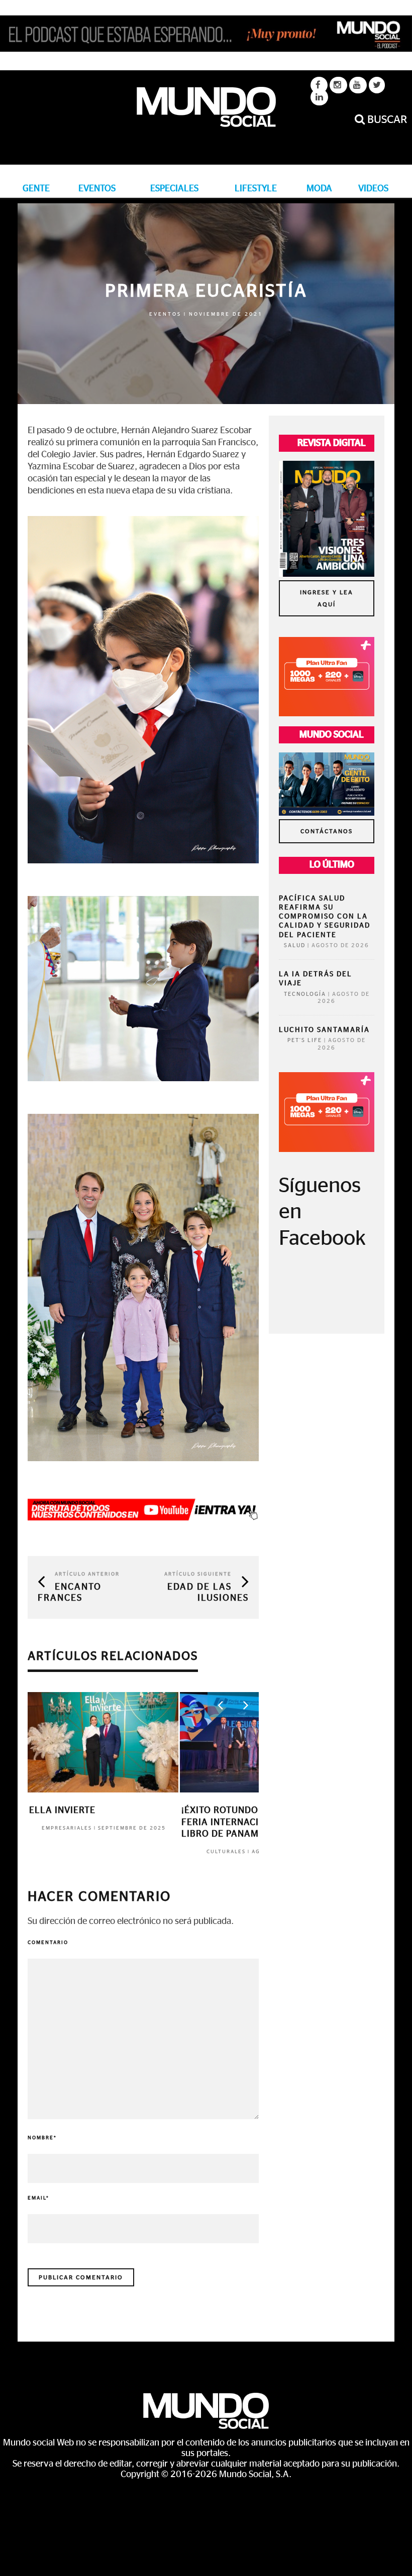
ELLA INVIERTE (62, 1811)
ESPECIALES (174, 189)
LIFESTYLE (256, 189)
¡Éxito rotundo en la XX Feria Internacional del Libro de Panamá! (243, 1822)
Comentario (48, 1943)
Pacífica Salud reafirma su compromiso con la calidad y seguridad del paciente (325, 917)
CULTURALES (226, 1852)
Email (38, 2198)
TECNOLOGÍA (305, 994)
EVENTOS (97, 189)
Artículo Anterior (87, 1574)
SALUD (295, 945)
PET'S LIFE (305, 1040)
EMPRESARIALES (67, 1828)
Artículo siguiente (198, 1574)
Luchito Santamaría (324, 1030)
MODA (319, 189)
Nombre (42, 2138)
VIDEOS (373, 189)
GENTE (36, 189)
